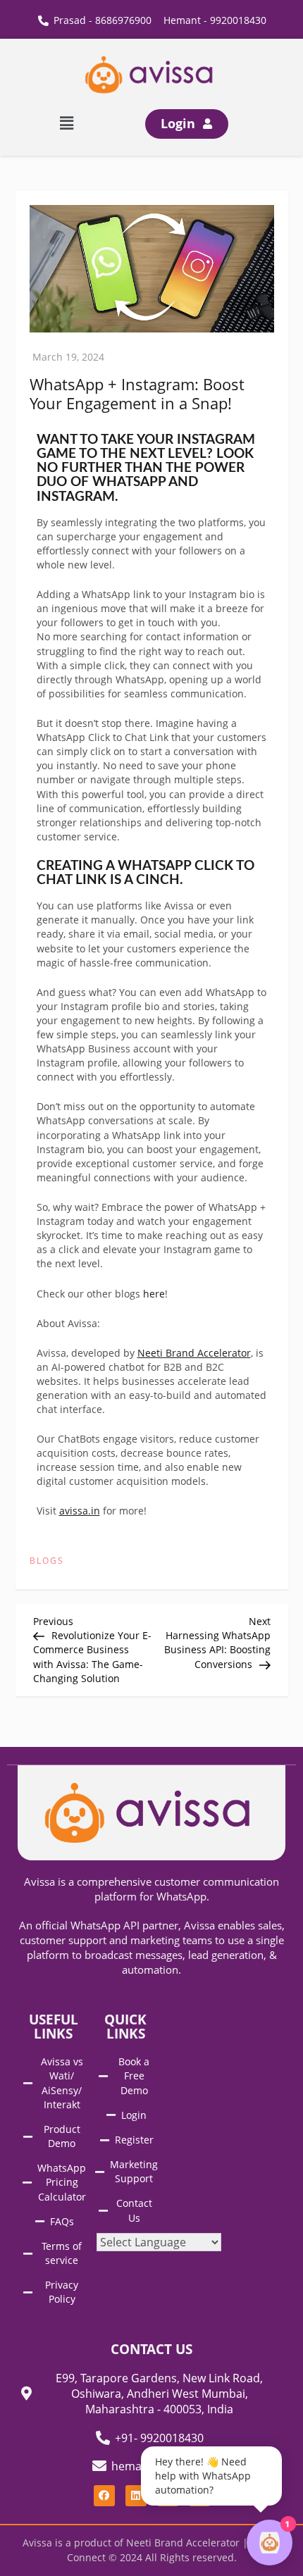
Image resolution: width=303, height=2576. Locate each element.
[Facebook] (104, 2496)
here (154, 1294)
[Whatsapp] (199, 2496)
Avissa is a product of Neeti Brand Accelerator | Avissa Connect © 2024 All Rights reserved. (151, 2550)
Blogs (47, 1561)
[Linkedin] (136, 2496)
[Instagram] (168, 2496)
